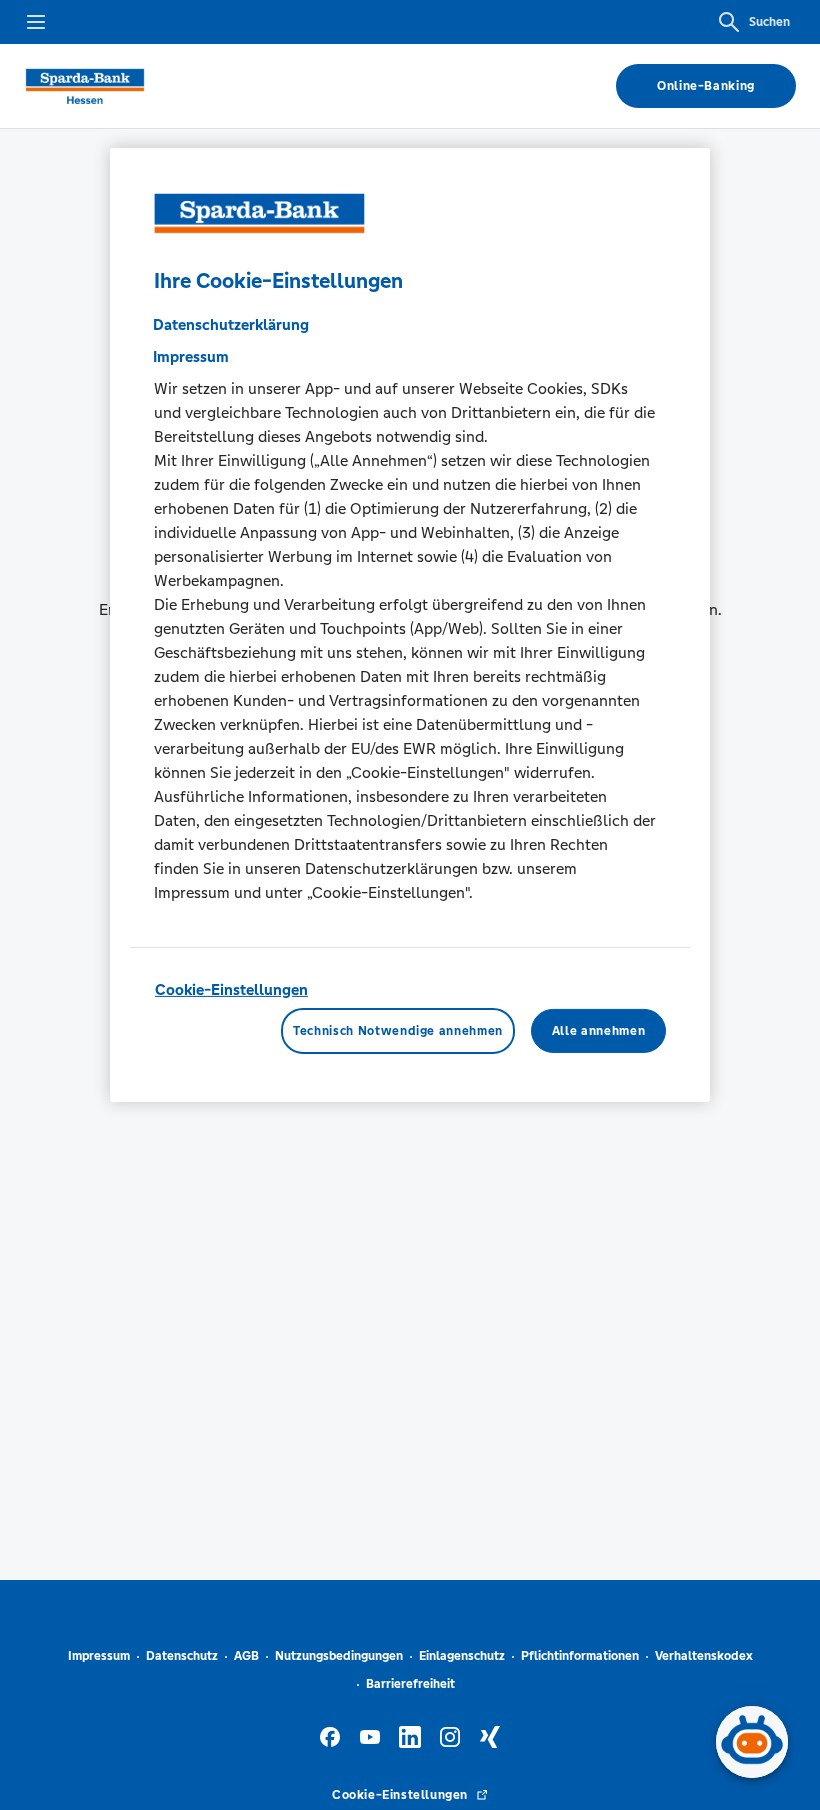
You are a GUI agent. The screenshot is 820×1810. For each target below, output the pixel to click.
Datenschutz (182, 1656)
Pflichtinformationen (580, 1656)
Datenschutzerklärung (231, 323)
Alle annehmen (598, 1031)
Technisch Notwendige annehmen (398, 1031)
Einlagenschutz (462, 1656)
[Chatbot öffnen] (752, 1742)
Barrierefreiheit (410, 1684)
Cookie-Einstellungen (231, 988)
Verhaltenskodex (704, 1656)
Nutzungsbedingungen (339, 1656)
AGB (246, 1656)
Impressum (99, 1656)
